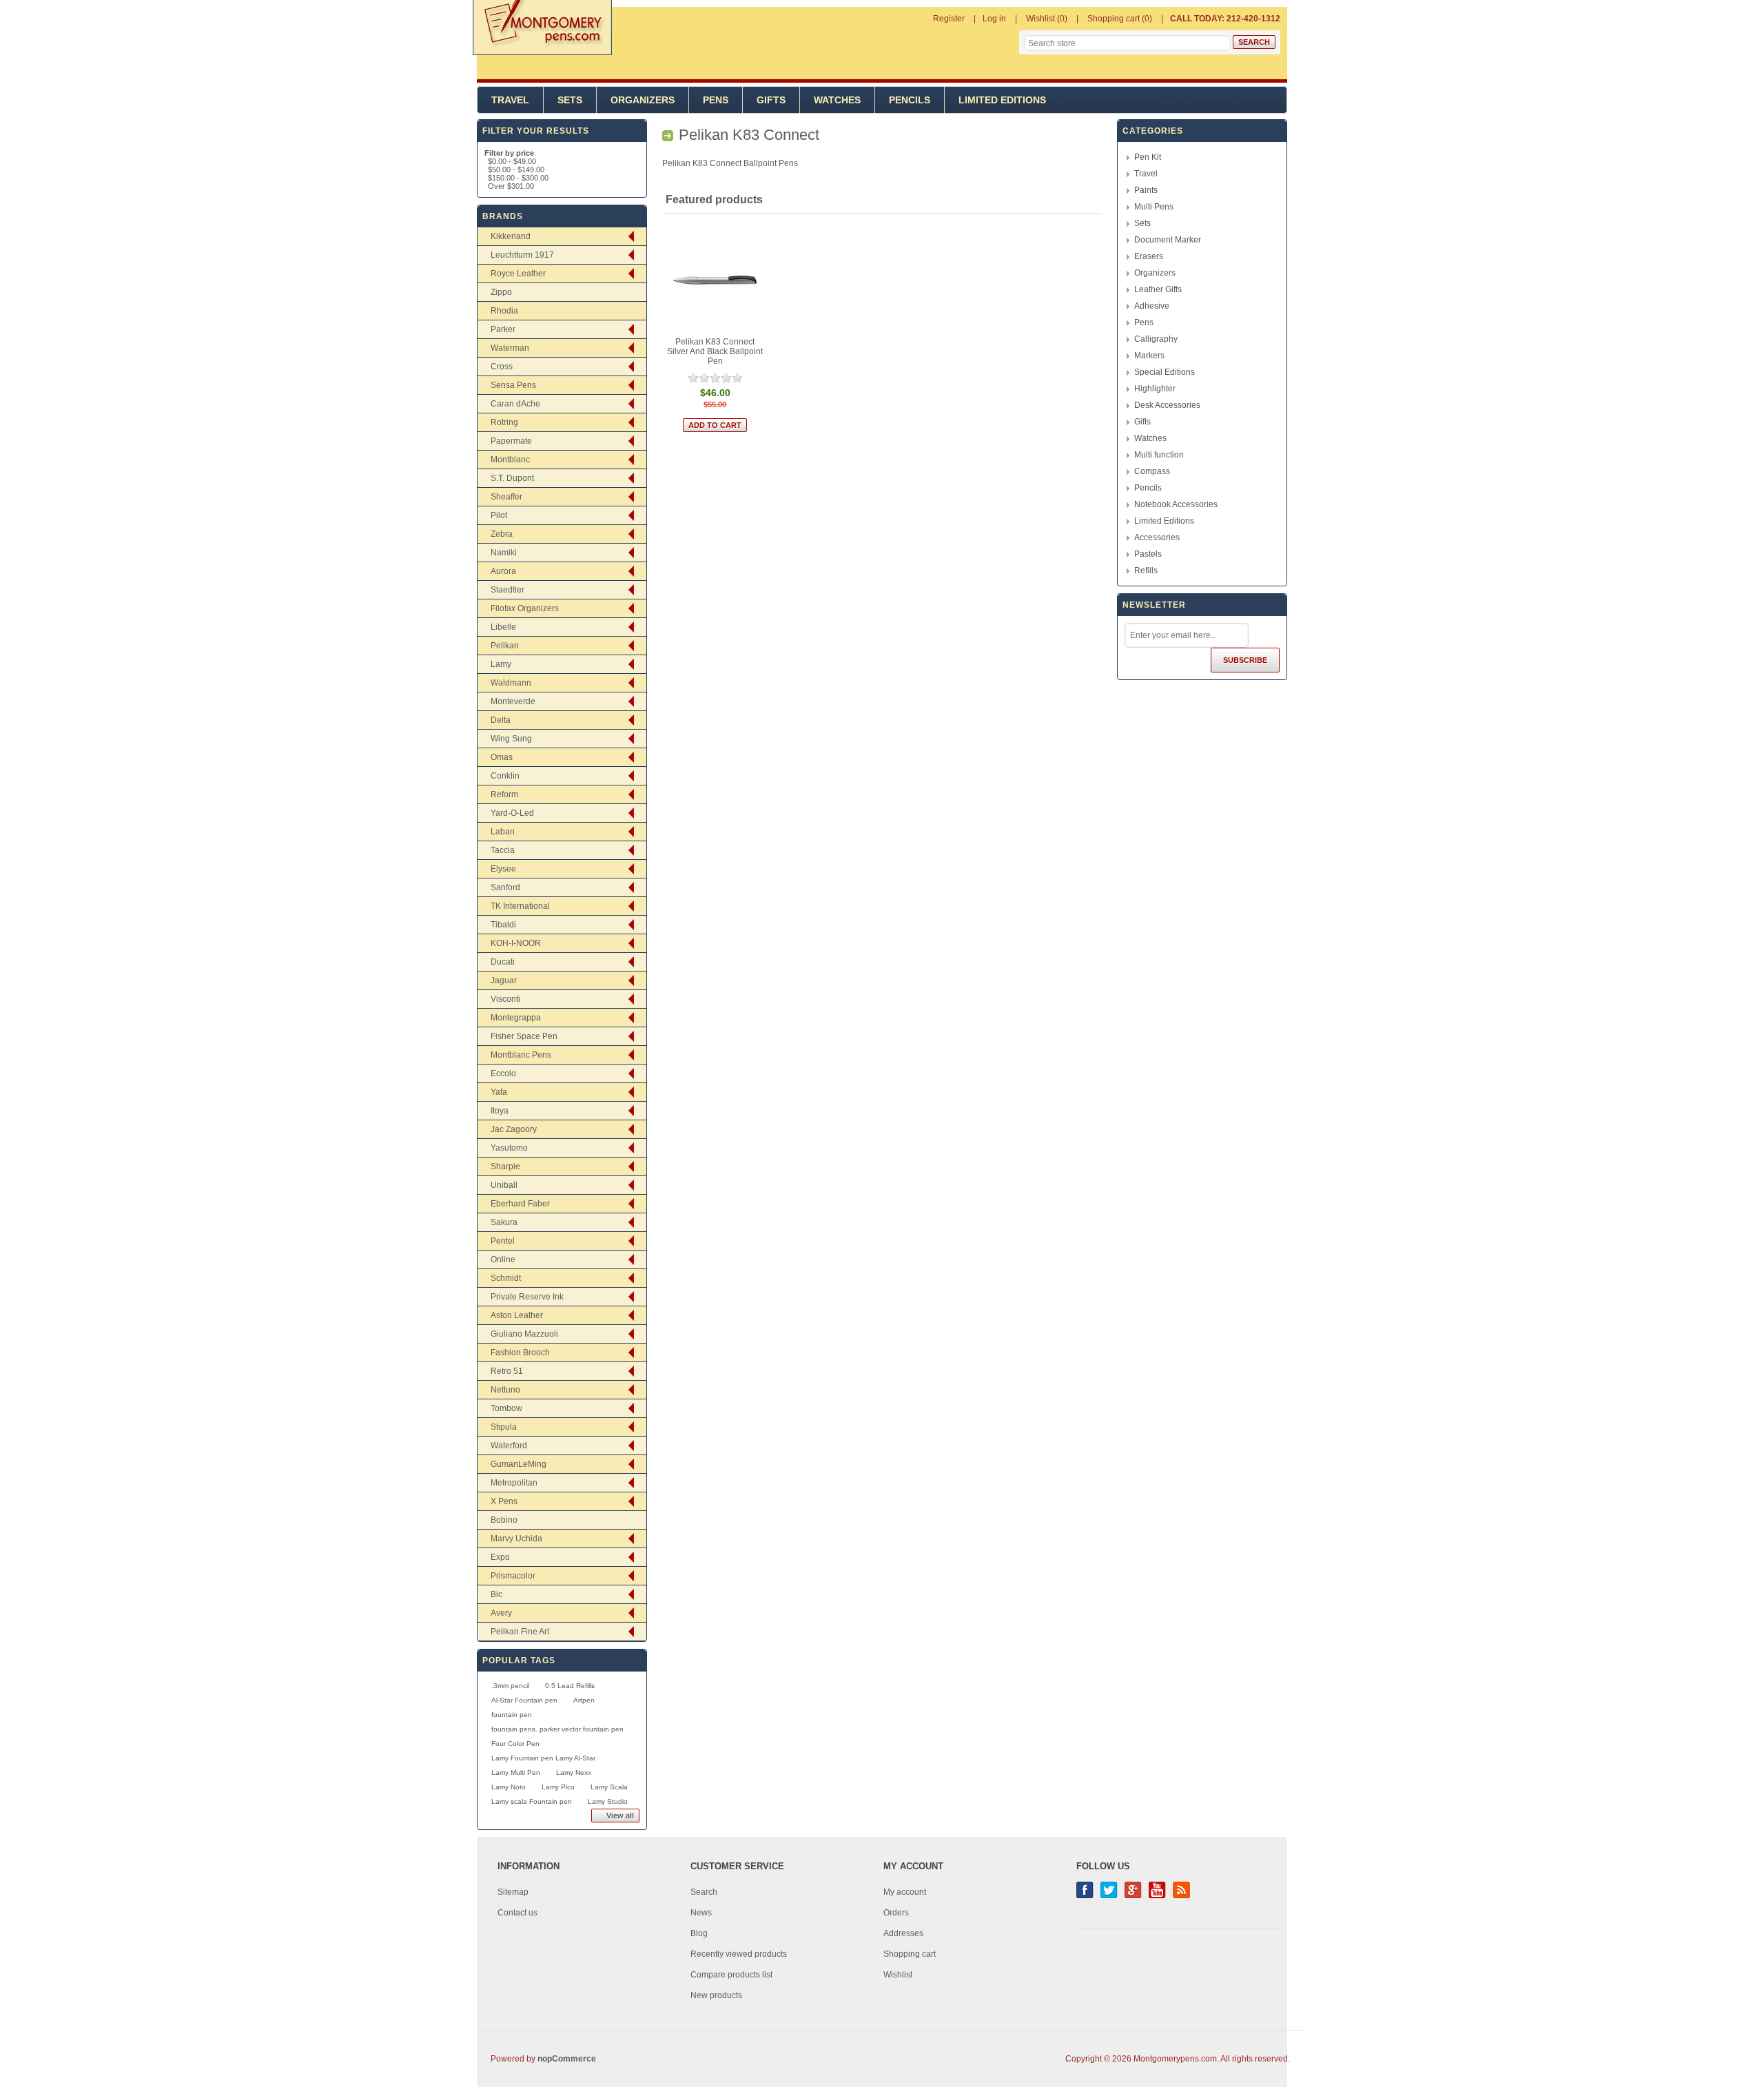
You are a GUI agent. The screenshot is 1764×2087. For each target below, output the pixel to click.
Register (949, 19)
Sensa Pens (513, 385)
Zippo (501, 292)
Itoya (500, 1111)
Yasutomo (509, 1148)
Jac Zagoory (514, 1129)
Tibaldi (503, 925)
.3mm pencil (510, 1686)
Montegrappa (516, 1018)
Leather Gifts (1158, 289)
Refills (1146, 570)
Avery (501, 1613)
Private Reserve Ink (527, 1297)
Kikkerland (511, 236)
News (701, 1913)
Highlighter (1155, 389)
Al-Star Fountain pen (524, 1700)
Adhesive (1152, 306)
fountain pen (512, 1715)
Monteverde (513, 701)
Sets (570, 100)
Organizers (643, 100)
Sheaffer (506, 497)
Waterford (509, 1446)
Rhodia (504, 311)
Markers (1149, 356)
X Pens (504, 1501)
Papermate (511, 441)
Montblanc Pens (521, 1055)
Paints (1146, 190)
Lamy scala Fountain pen (532, 1801)
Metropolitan (514, 1483)
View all (620, 1816)
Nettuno (505, 1390)
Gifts (771, 100)
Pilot (499, 515)
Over (511, 186)
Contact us (517, 1913)
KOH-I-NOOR (516, 943)
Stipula (504, 1427)
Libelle (503, 627)
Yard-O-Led (512, 813)
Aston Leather (517, 1315)
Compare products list (731, 1975)
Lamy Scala (609, 1787)
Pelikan (505, 646)
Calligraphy (1156, 339)
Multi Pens (1154, 207)
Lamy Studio (608, 1801)
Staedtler (507, 590)
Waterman (510, 348)
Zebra (502, 534)
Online (503, 1260)
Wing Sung (511, 739)
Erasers (1149, 256)
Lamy (501, 664)
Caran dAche (515, 404)
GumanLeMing (519, 1464)
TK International (520, 906)
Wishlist (898, 1975)
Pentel (503, 1241)
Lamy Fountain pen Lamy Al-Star (543, 1758)
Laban (503, 832)
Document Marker (1168, 240)
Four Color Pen (515, 1744)
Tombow (506, 1408)
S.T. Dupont (512, 478)
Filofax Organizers (525, 608)
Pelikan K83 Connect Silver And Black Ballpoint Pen (715, 351)
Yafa (499, 1092)
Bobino (504, 1520)
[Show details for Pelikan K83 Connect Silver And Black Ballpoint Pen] (716, 281)
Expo (500, 1557)
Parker (503, 329)
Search (704, 1892)
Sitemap (513, 1892)
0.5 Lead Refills (570, 1686)
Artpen (584, 1700)
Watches (837, 100)
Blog (699, 1933)
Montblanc (510, 460)
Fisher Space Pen (524, 1036)
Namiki (504, 553)
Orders (896, 1913)
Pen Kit (1148, 157)
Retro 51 (507, 1371)
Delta (501, 720)
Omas (502, 757)
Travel (510, 100)
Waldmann (511, 683)
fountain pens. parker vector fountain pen (557, 1729)
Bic (496, 1594)
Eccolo (503, 1073)
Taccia (503, 850)
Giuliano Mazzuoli (524, 1334)
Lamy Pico (558, 1787)
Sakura (504, 1222)
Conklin (505, 776)
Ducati (503, 962)
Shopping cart (910, 1954)
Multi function (1159, 455)
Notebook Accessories (1176, 504)
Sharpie (505, 1166)
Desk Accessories (1167, 405)
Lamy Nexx (574, 1772)
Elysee (503, 869)
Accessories (1157, 537)
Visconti (505, 999)
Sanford (505, 887)
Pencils (910, 100)
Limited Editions (1002, 100)
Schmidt (506, 1278)
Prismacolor (513, 1576)
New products (716, 1995)
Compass (1152, 471)
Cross (502, 367)
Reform (504, 794)
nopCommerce (567, 2059)
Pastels (1148, 554)
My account (905, 1892)
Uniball (504, 1185)
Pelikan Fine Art (520, 1632)
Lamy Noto (509, 1787)
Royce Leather (518, 274)
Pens (716, 100)
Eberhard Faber (520, 1204)
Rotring (504, 422)
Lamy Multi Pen (516, 1772)
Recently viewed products (739, 1954)
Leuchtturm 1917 (522, 255)
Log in (994, 19)
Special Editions (1165, 372)
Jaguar (504, 980)
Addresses (903, 1933)
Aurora (503, 571)
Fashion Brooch (520, 1353)
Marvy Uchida (516, 1539)
